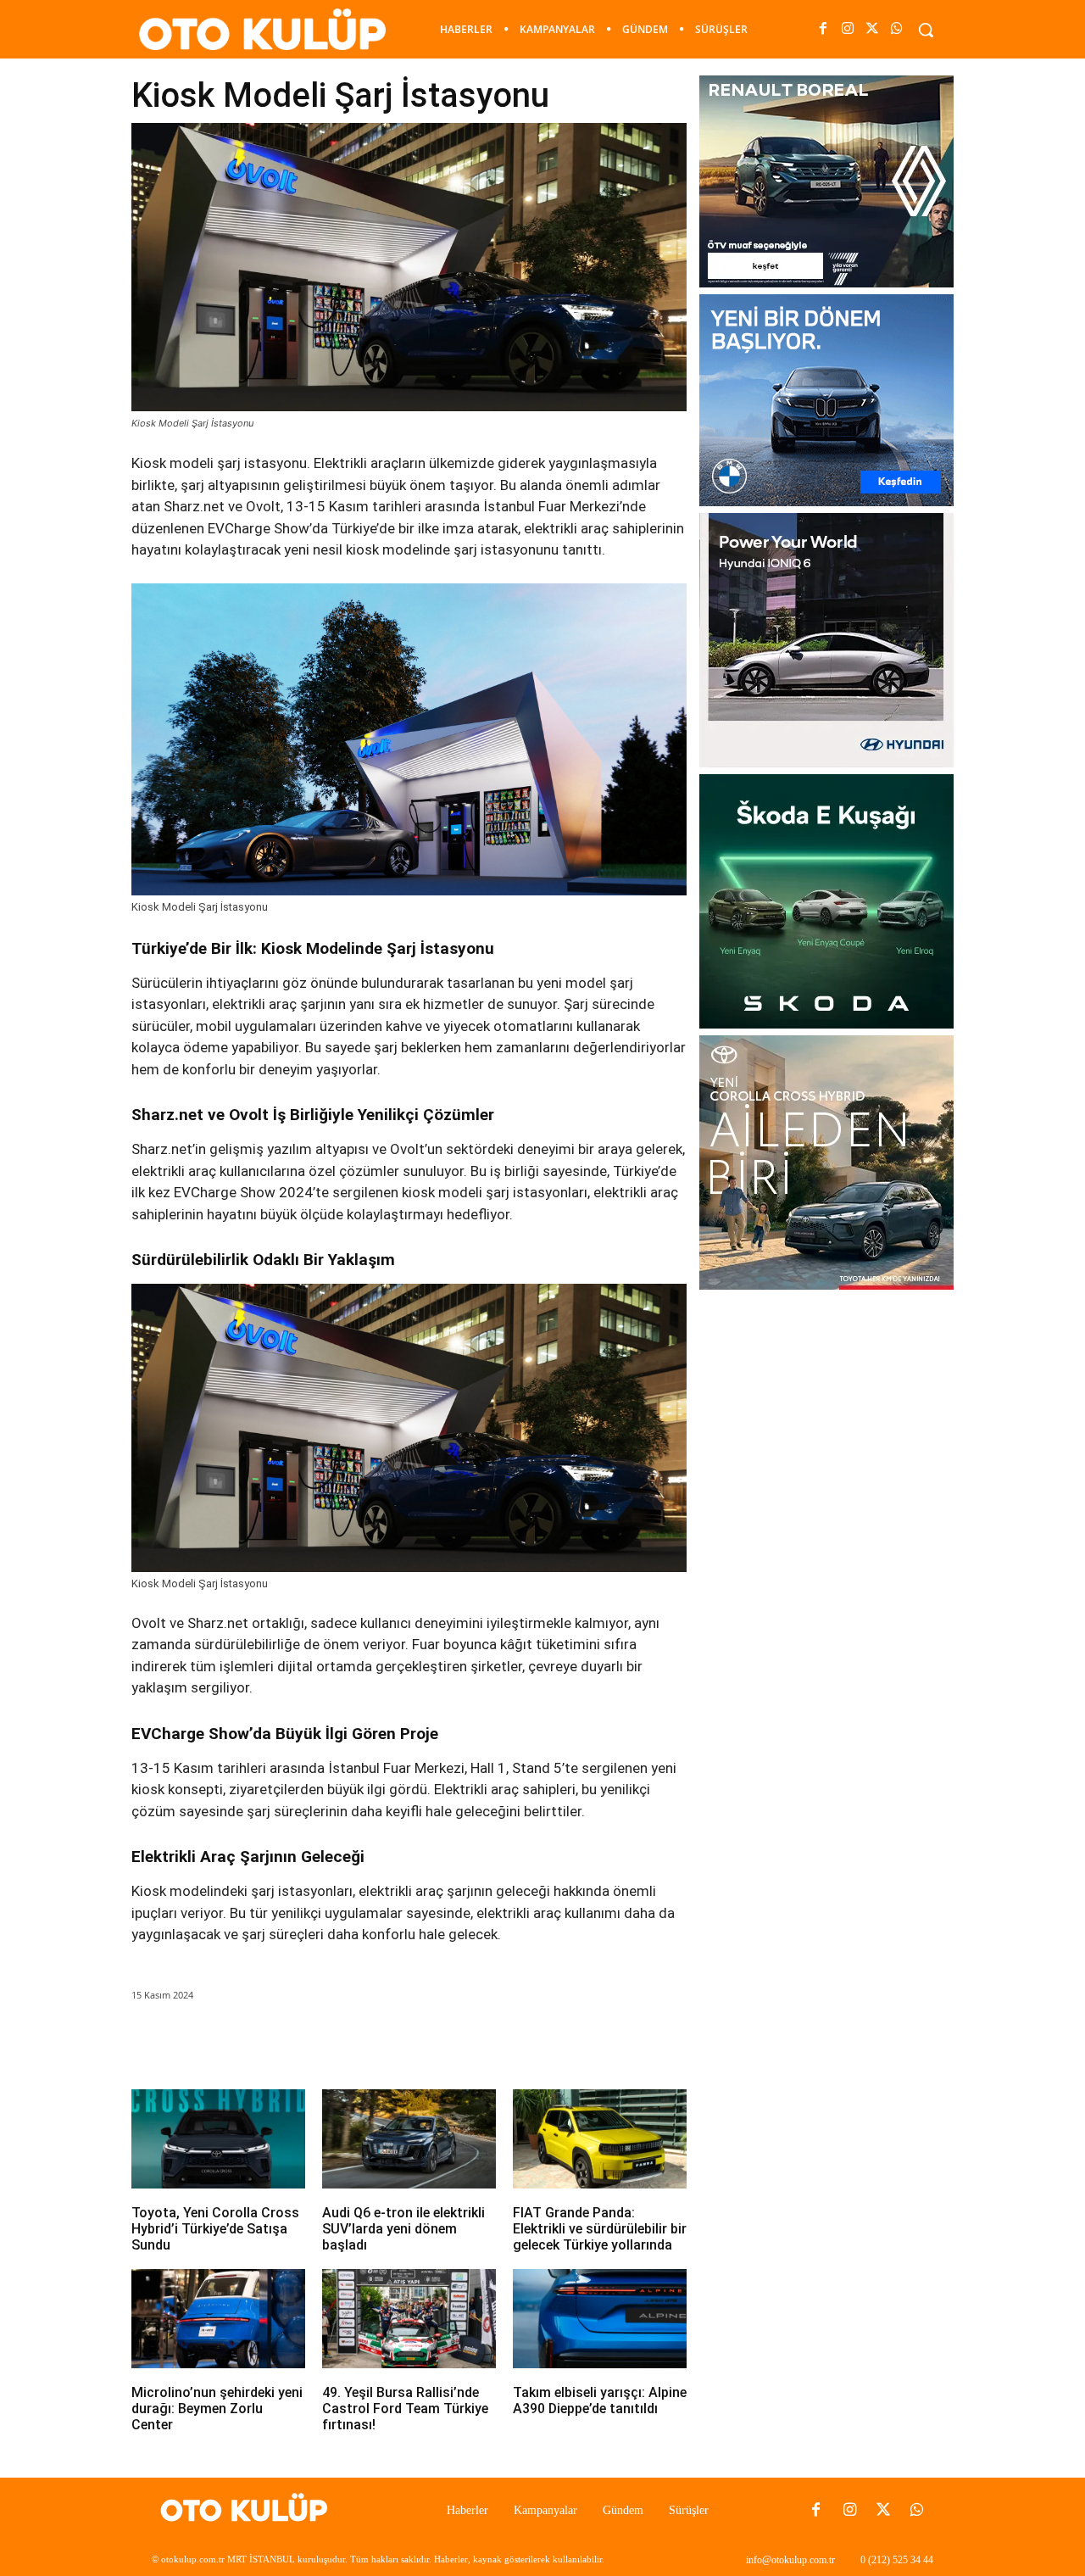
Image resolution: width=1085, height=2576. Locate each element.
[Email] (368, 2043)
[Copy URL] (446, 2043)
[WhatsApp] (897, 29)
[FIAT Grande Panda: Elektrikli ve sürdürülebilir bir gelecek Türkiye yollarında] (600, 2139)
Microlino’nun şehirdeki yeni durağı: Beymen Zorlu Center (217, 2409)
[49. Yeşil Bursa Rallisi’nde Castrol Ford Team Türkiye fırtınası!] (409, 2319)
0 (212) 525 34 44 (897, 2560)
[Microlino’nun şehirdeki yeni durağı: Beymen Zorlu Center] (218, 2319)
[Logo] (249, 2511)
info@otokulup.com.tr (790, 2560)
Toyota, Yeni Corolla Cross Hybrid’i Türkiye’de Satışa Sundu (215, 2229)
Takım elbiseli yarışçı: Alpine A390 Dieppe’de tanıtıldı (600, 2400)
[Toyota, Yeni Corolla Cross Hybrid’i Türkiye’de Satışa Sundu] (218, 2139)
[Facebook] (823, 29)
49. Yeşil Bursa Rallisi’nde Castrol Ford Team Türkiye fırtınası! (405, 2409)
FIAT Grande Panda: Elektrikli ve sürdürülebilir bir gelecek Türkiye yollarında (600, 2229)
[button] (926, 30)
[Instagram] (847, 29)
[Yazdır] (407, 2043)
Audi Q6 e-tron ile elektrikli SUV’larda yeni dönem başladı (403, 2229)
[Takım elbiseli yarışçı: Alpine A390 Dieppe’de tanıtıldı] (600, 2319)
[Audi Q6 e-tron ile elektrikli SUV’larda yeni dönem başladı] (409, 2139)
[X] (873, 29)
